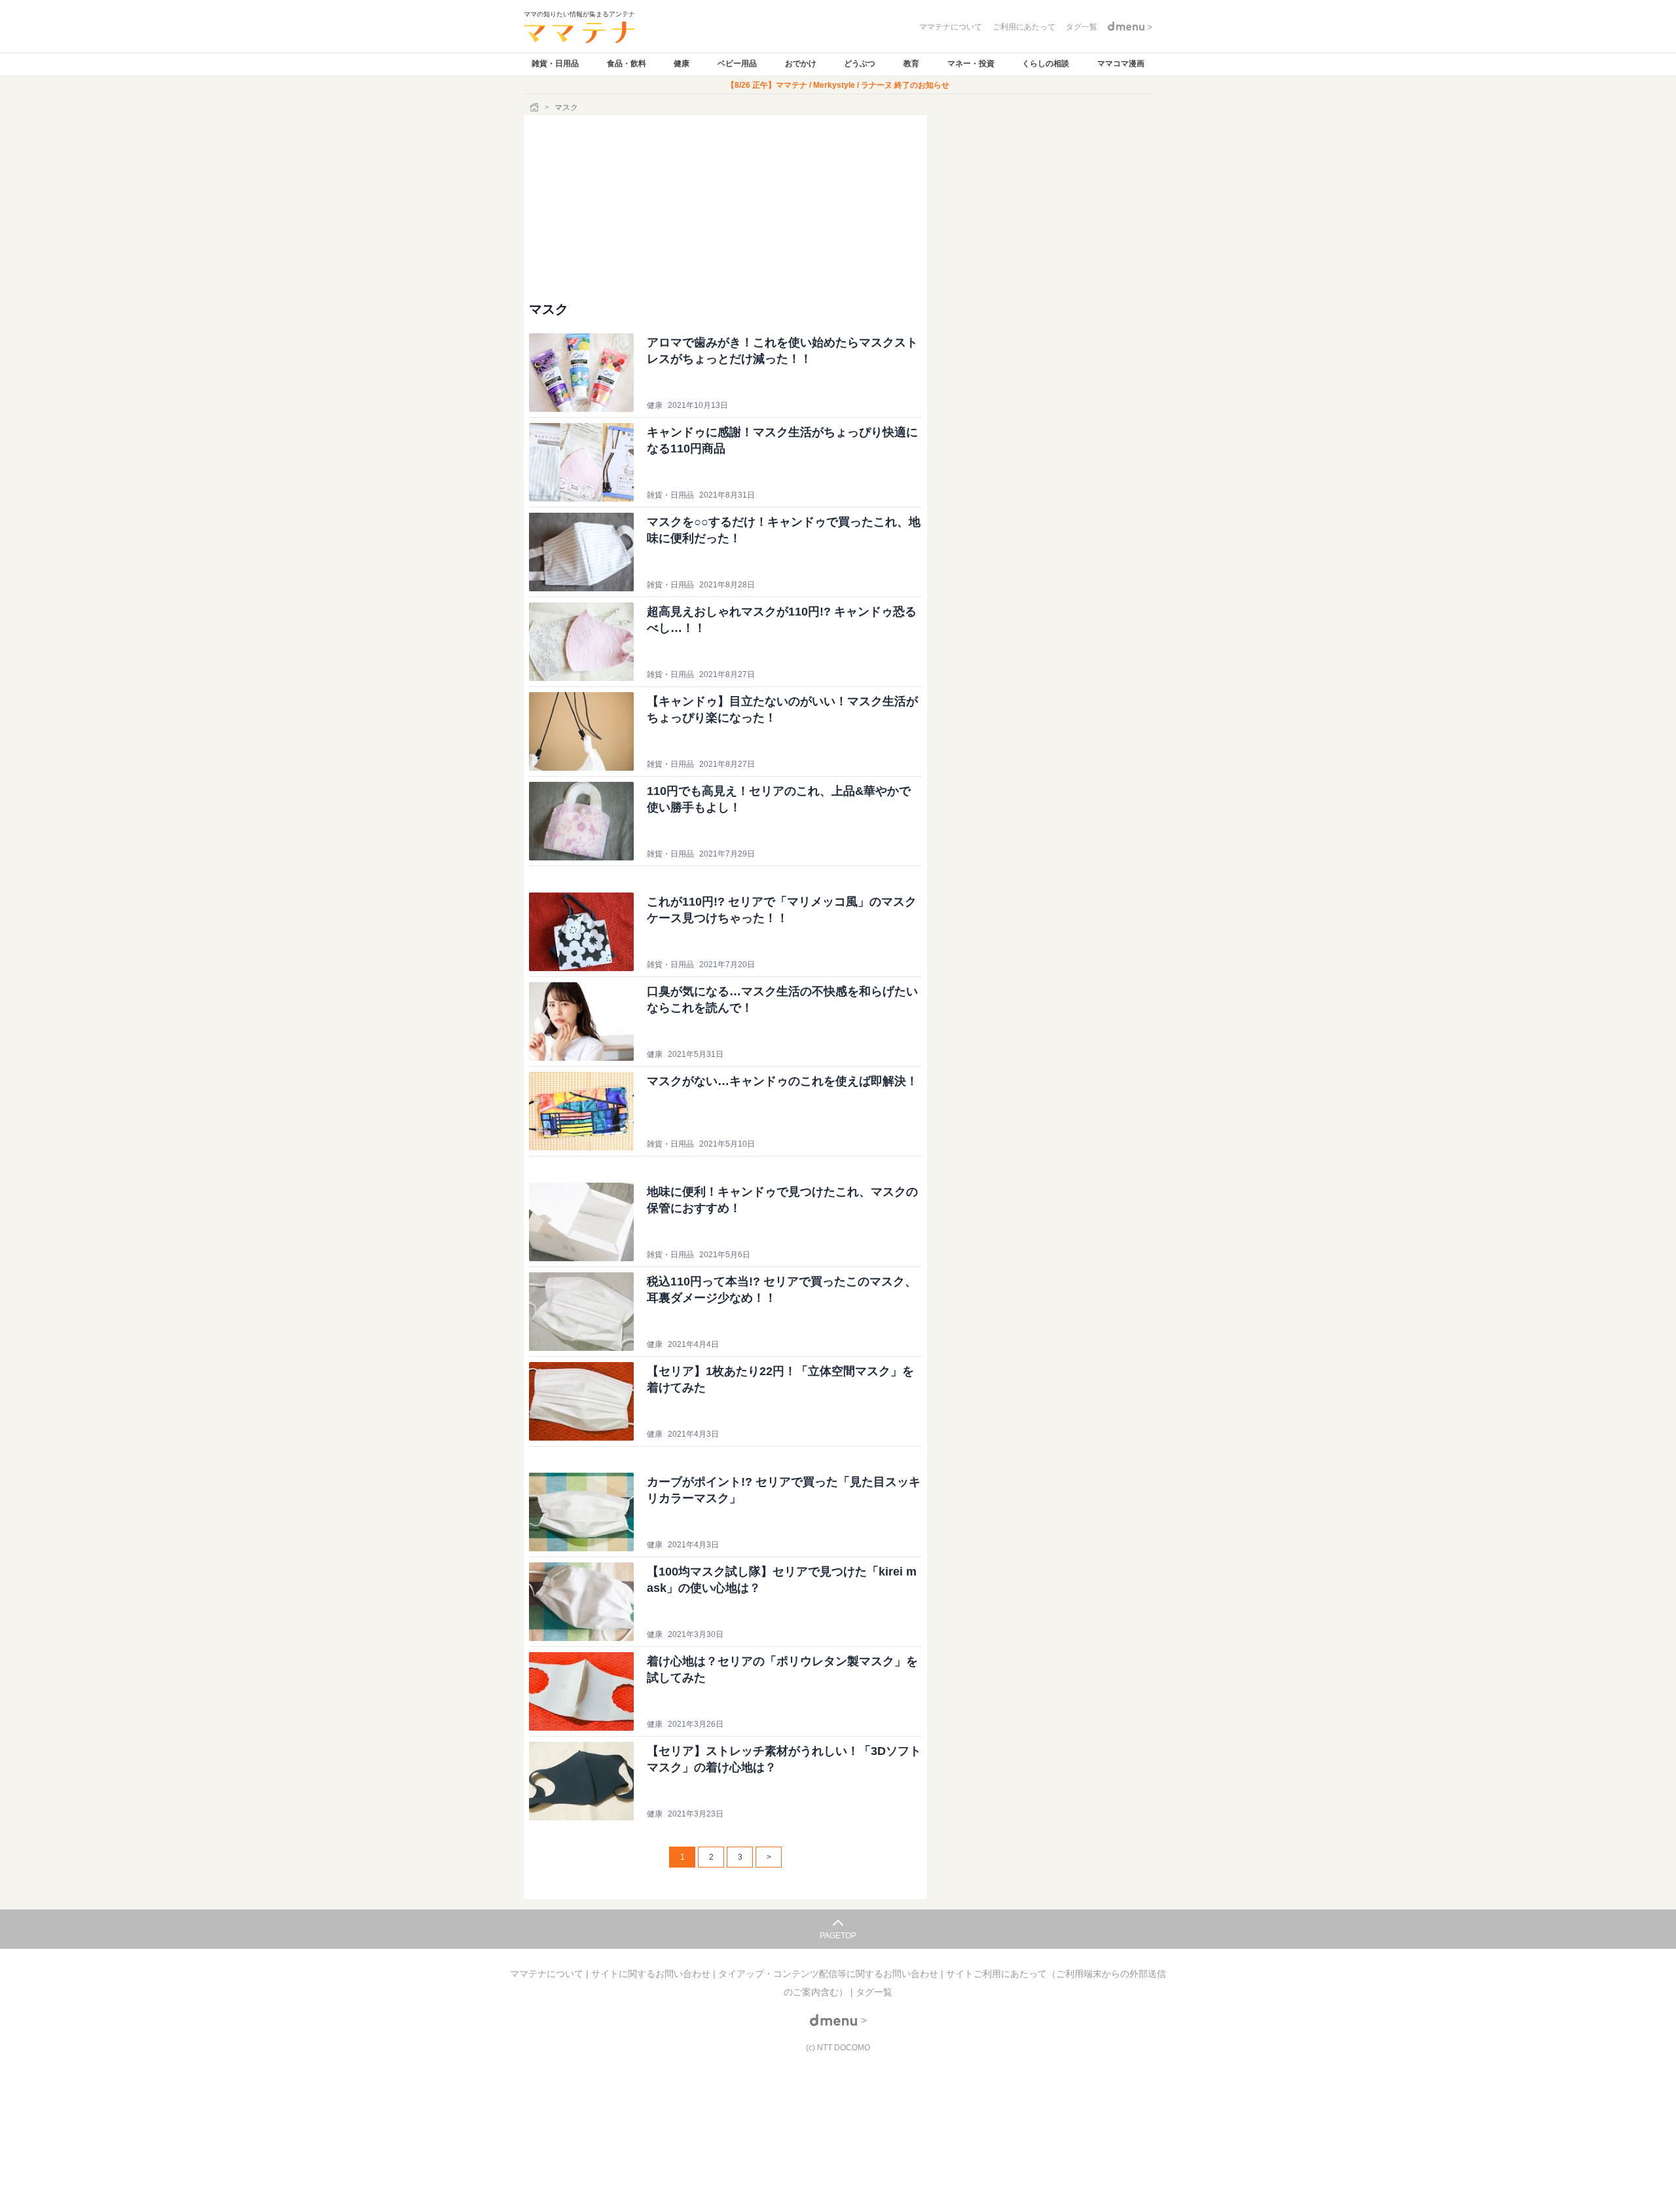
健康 (682, 64)
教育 (911, 64)
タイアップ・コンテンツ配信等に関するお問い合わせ (829, 1974)
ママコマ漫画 (1121, 64)
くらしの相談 (1046, 64)
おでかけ (801, 64)
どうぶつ (860, 64)
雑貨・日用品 (555, 64)
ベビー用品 (737, 64)
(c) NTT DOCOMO (838, 2048)
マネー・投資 (971, 64)
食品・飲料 (627, 64)
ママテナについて (548, 1974)
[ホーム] (536, 107)
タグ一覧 (874, 1992)
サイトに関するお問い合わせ (652, 1974)
